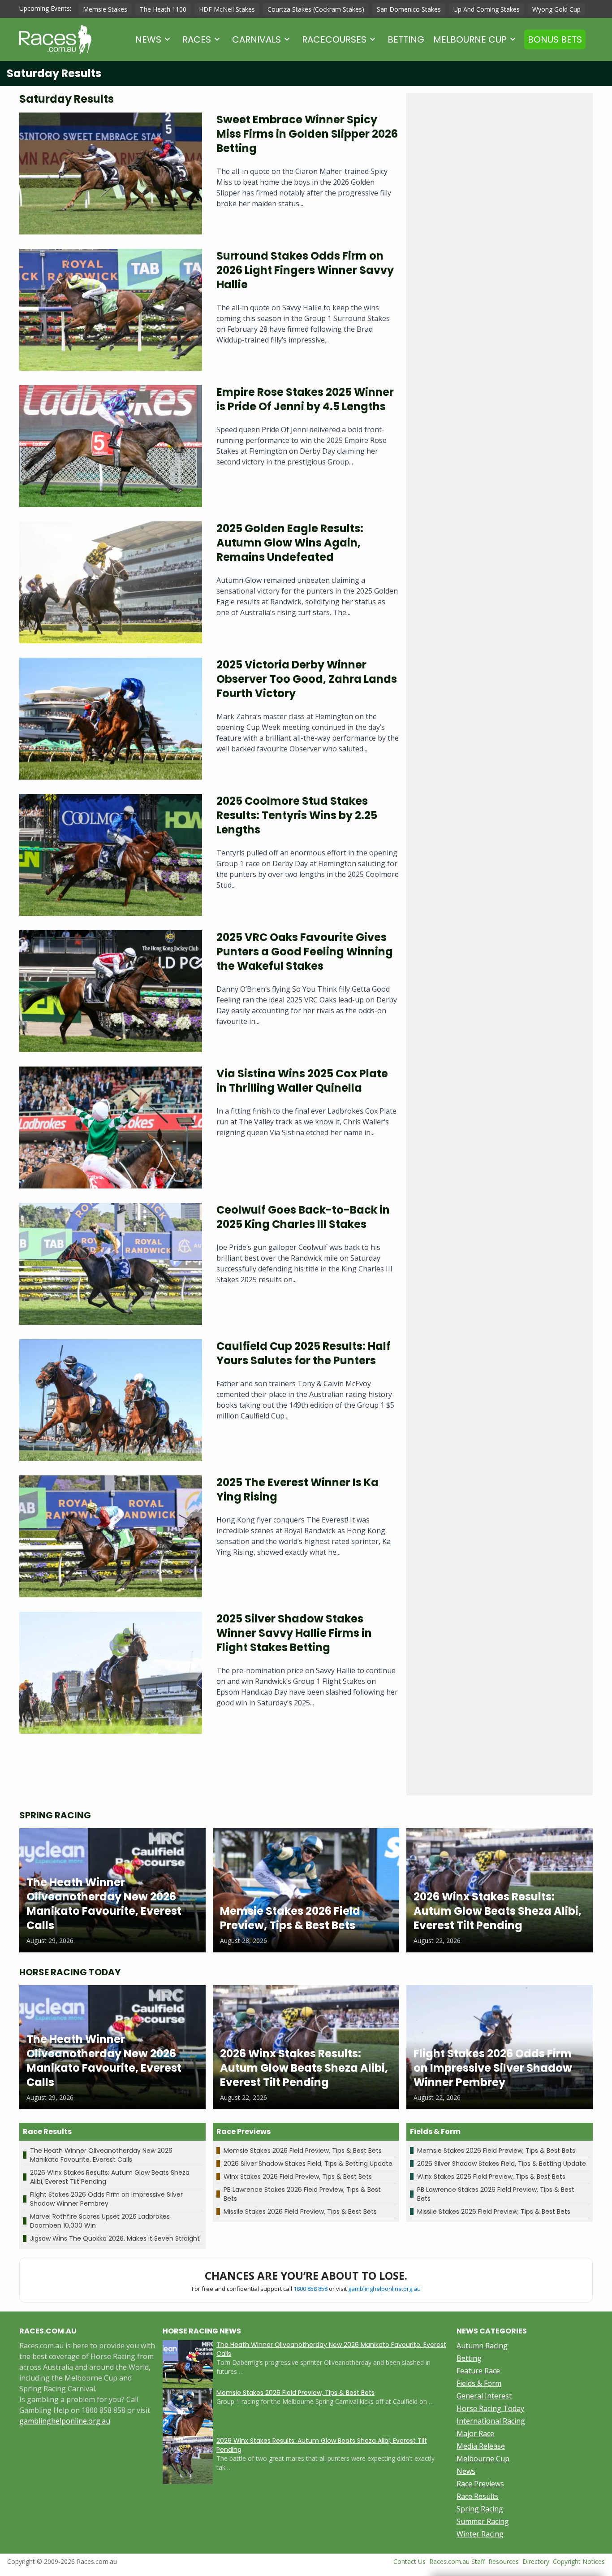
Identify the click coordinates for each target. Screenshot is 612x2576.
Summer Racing (483, 2521)
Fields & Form (479, 2383)
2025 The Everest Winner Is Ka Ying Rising (297, 1490)
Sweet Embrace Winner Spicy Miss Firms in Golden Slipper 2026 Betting (307, 134)
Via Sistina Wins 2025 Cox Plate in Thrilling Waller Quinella (302, 1081)
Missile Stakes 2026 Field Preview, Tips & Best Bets (300, 2212)
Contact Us (409, 2561)
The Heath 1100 (163, 9)
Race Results (478, 2496)
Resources (504, 2561)
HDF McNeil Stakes (227, 9)
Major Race (475, 2433)
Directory (536, 2561)
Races (197, 39)
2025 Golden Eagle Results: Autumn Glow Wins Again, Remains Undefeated (290, 543)
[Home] (55, 39)
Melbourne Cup (470, 39)
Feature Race (478, 2371)
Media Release (481, 2446)
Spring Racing (480, 2509)
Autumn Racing (482, 2346)
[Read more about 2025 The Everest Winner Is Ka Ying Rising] (111, 1536)
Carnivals (256, 39)
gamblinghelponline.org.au (384, 2289)
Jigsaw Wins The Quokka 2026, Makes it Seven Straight (115, 2238)
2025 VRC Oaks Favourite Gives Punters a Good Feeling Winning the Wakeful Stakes (305, 952)
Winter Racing (480, 2534)
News (148, 39)
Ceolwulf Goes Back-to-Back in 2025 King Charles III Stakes (303, 1217)
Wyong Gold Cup (556, 9)
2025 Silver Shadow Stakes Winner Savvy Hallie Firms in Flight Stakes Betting (294, 1633)
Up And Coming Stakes (487, 9)
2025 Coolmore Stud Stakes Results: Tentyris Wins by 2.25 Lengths (297, 815)
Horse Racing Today (490, 2408)
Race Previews (480, 2484)
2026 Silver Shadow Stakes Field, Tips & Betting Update (308, 2164)
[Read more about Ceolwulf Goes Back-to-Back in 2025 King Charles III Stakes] (111, 1264)
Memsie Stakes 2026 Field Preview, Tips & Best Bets (303, 2151)
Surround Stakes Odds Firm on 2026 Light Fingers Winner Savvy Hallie (305, 270)
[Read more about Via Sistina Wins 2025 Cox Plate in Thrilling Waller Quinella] (111, 1128)
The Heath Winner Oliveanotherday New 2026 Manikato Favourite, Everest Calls (101, 2155)
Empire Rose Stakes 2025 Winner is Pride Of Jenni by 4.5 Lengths (305, 399)
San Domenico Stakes (409, 9)
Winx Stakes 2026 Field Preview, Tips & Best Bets (298, 2177)
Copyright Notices (579, 2561)
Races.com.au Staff (457, 2561)
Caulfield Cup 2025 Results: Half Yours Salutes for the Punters (304, 1353)
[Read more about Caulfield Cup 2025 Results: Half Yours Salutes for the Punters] (111, 1400)
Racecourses (334, 39)
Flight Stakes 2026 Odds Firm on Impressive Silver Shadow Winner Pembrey (106, 2199)
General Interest (484, 2396)
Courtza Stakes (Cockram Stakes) (316, 9)
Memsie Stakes (105, 9)
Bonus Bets (555, 39)
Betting (406, 39)
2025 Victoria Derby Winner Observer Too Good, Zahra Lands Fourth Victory (307, 679)
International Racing (491, 2421)
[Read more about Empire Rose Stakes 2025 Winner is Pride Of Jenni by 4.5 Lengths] (111, 446)
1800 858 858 (310, 2289)
